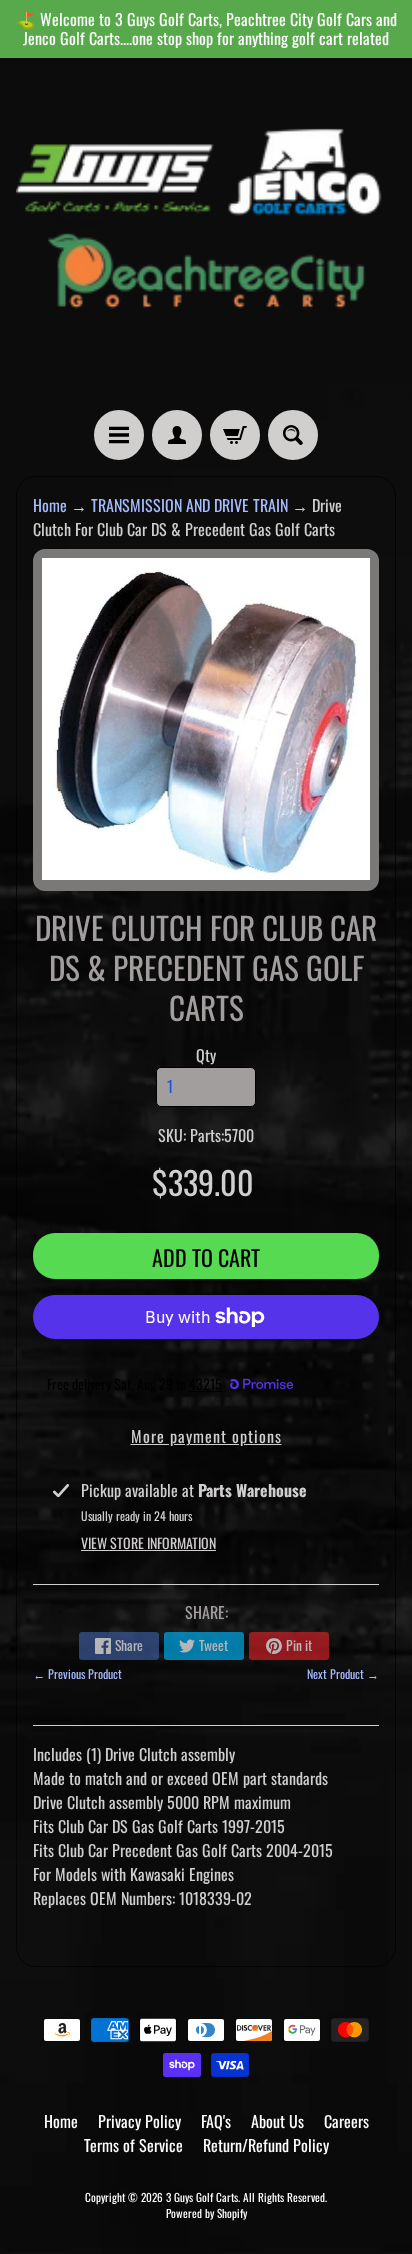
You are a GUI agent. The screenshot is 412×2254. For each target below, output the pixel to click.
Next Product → (343, 1673)
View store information (148, 1542)
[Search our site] (293, 435)
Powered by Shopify (206, 2213)
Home (50, 505)
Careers (346, 2121)
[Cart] (235, 435)
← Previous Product (77, 1673)
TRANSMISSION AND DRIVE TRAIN (189, 505)
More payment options (206, 1436)
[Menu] (119, 435)
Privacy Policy (139, 2121)
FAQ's (216, 2121)
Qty (206, 1055)
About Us (277, 2121)
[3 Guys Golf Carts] (206, 233)
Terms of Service (133, 2145)
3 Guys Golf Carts (202, 2197)
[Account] (177, 435)
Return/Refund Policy (266, 2145)
